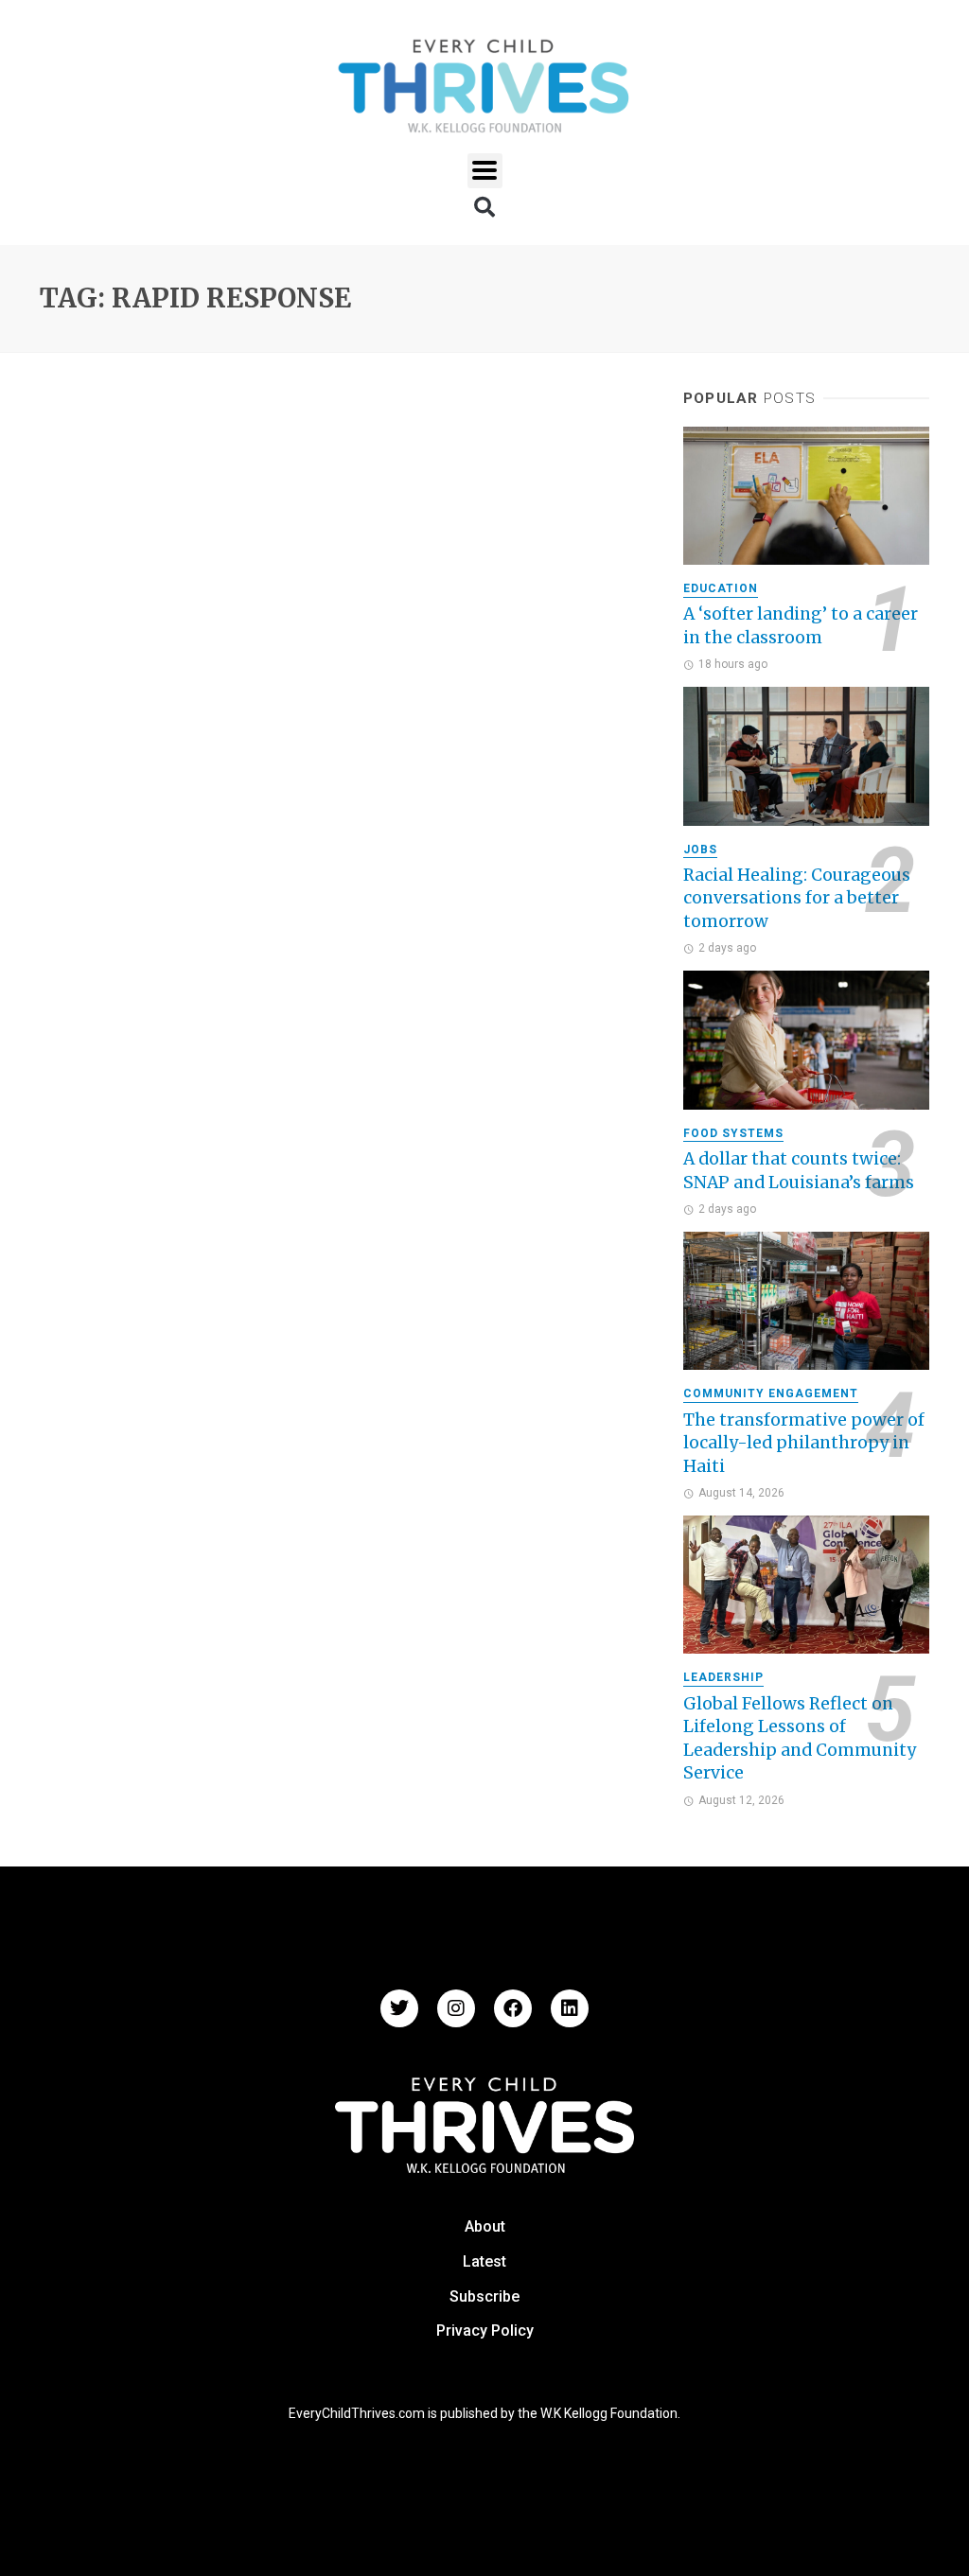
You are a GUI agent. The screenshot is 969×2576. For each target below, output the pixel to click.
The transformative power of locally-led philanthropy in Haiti (804, 1443)
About (485, 2226)
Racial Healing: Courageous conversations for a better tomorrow (797, 898)
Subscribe (484, 2296)
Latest (484, 2261)
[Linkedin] (570, 2008)
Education (721, 588)
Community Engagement (771, 1393)
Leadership (723, 1677)
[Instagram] (456, 2008)
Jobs (700, 850)
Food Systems (733, 1133)
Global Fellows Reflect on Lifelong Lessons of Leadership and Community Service (800, 1739)
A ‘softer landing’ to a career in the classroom (801, 626)
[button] (485, 171)
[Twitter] (399, 2008)
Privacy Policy (485, 2331)
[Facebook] (513, 2008)
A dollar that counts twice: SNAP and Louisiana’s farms (799, 1171)
